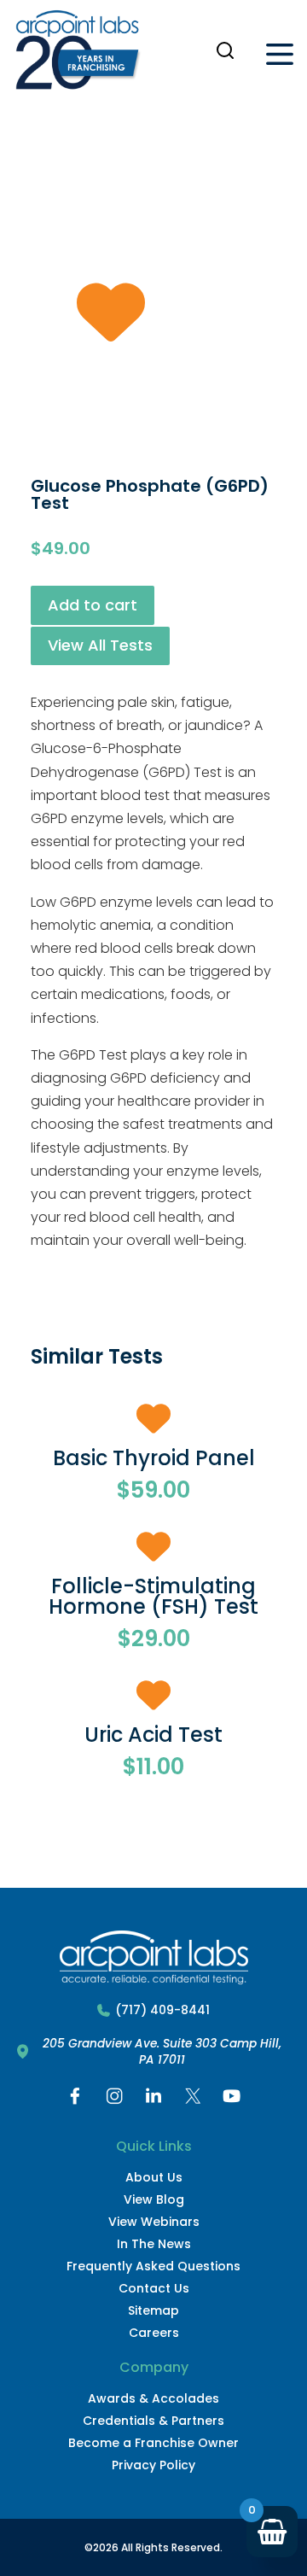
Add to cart (93, 605)
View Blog (154, 2199)
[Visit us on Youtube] (232, 2100)
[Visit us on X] (193, 2100)
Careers (154, 2333)
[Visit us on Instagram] (114, 2100)
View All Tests (100, 645)
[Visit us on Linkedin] (153, 2100)
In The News (154, 2244)
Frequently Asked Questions (153, 2266)
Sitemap (153, 2310)
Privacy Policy (153, 2465)
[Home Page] (78, 54)
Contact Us (154, 2288)
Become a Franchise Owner (153, 2443)
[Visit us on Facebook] (75, 2100)
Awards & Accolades (153, 2398)
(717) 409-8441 (162, 2010)
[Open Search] (225, 50)
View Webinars (154, 2222)
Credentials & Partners (153, 2421)
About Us (154, 2177)
